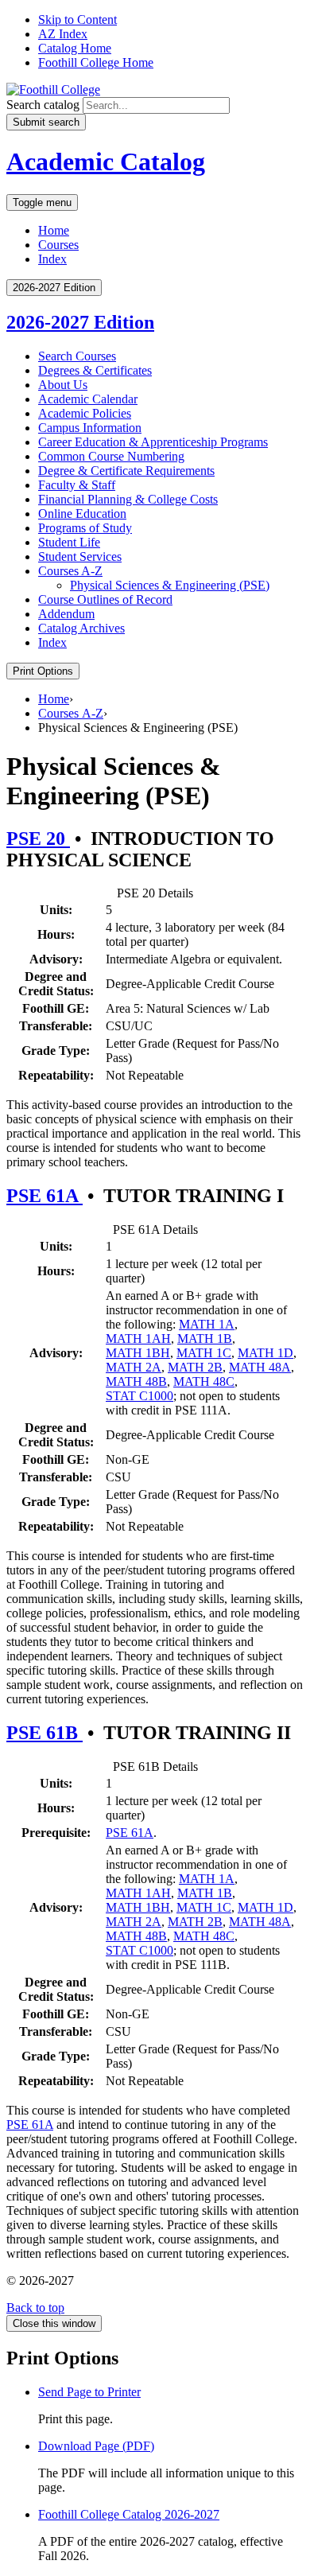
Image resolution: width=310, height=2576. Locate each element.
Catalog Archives (81, 628)
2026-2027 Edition (80, 322)
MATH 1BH (138, 1353)
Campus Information (90, 428)
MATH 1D (265, 1353)
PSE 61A (45, 1196)
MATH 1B (205, 1339)
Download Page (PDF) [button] (96, 2446)
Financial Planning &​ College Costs (128, 499)
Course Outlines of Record (105, 599)
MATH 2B (195, 1367)
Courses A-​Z (70, 571)
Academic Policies (85, 413)
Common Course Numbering (111, 456)
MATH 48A (260, 1367)
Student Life (69, 542)
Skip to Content (77, 19)
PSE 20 (38, 839)
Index (52, 259)
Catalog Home (75, 48)
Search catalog (43, 105)
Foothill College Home (96, 62)
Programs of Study (85, 528)
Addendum (66, 614)
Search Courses (77, 356)
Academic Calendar (88, 399)
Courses (58, 245)
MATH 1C (204, 1353)
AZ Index (63, 34)
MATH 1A (207, 1324)
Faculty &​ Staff (77, 485)
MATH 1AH (138, 1339)
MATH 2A (134, 1367)
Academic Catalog (106, 161)
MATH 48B (136, 1381)
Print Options (43, 671)
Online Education (82, 514)
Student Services (80, 556)
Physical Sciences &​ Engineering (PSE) (170, 585)
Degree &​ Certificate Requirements (126, 471)
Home (54, 230)
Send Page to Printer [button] (89, 2392)
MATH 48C (204, 1381)
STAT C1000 (139, 1396)
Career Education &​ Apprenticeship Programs (153, 442)
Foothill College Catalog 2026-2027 (129, 2514)
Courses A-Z (71, 713)
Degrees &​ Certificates (95, 370)
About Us (63, 385)
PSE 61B (45, 1733)
